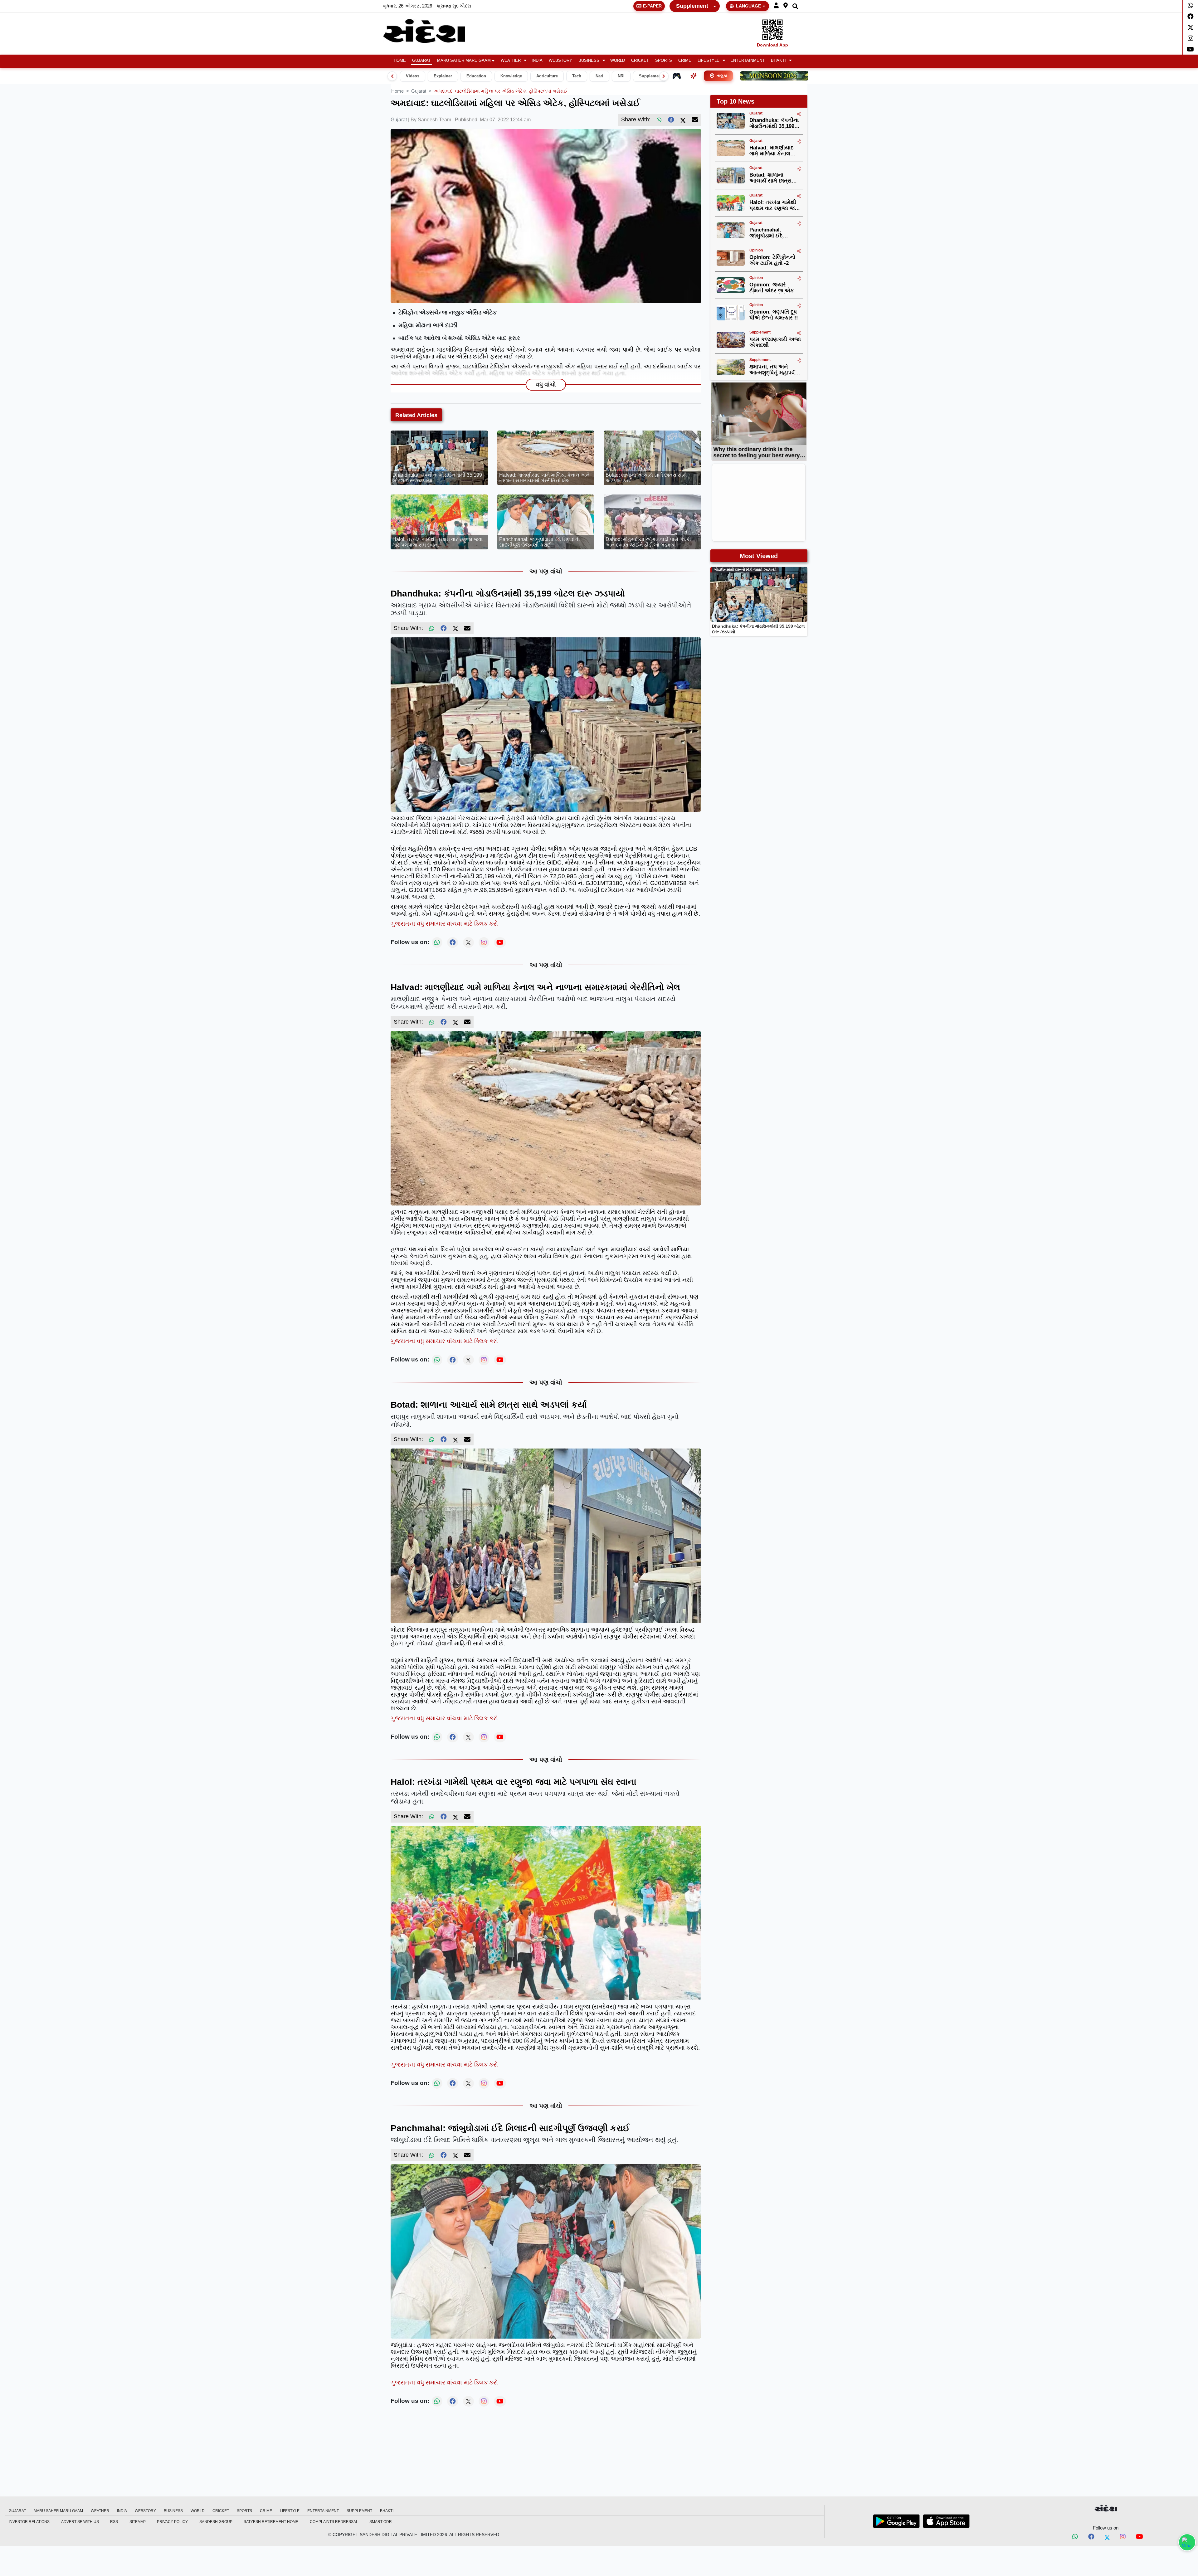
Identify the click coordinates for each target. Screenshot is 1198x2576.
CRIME (685, 61)
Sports (664, 61)
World (618, 61)
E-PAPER (652, 6)
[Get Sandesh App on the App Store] (946, 2521)
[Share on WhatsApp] (1187, 2542)
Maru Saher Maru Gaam (464, 61)
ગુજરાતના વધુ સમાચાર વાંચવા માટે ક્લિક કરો (444, 924)
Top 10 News (735, 101)
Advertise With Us (80, 2522)
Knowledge (511, 76)
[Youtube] (1190, 49)
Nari (599, 76)
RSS (114, 2522)
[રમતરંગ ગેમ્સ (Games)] (677, 76)
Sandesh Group (216, 2522)
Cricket (640, 61)
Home (400, 61)
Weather (511, 61)
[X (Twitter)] (683, 120)
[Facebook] (1190, 17)
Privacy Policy (172, 2522)
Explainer (443, 76)
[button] (776, 6)
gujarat (419, 91)
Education (476, 76)
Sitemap (138, 2522)
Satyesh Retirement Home (271, 2522)
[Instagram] (1190, 38)
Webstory (560, 61)
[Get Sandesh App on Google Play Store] (896, 2521)
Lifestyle (709, 61)
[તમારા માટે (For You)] (694, 76)
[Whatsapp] (1190, 6)
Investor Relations (29, 2522)
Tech (577, 76)
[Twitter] (1190, 27)
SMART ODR (381, 2522)
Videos (413, 76)
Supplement (692, 6)
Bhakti (778, 61)
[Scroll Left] (392, 76)
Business (589, 61)
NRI (621, 76)
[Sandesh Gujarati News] (431, 31)
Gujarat (421, 61)
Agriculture (547, 76)
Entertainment (748, 61)
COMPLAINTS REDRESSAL (334, 2522)
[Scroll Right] (664, 76)
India (537, 61)
